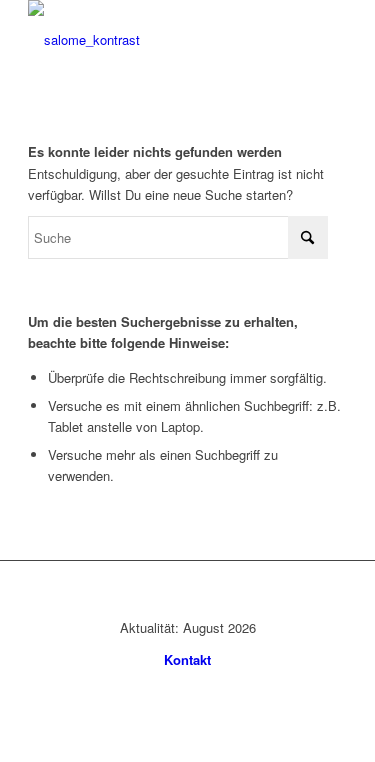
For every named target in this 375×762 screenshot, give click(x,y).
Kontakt (187, 659)
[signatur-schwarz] (155, 40)
